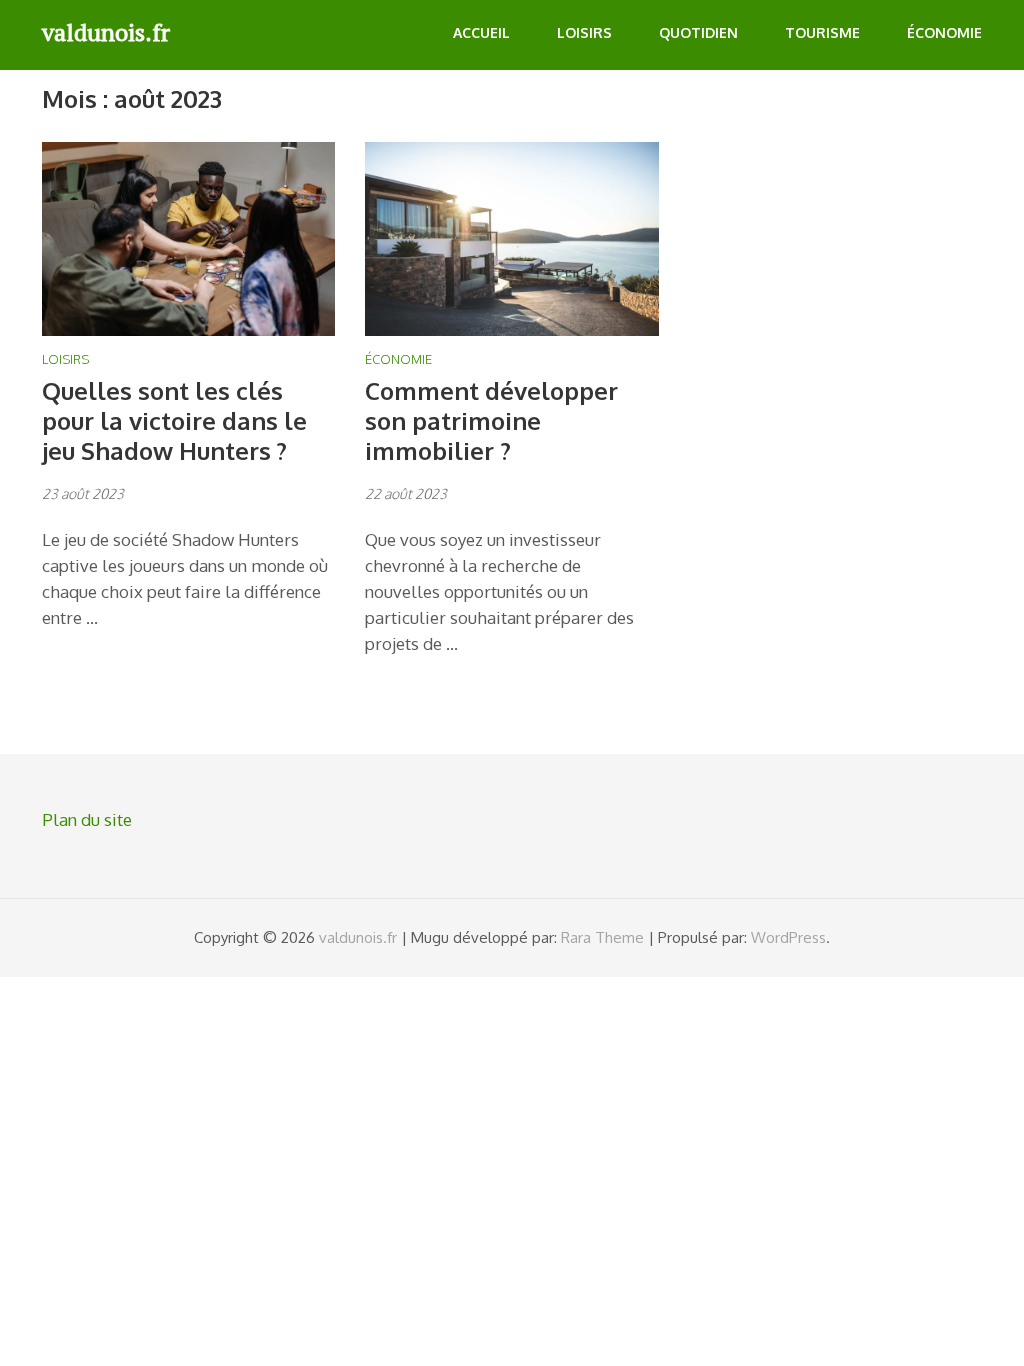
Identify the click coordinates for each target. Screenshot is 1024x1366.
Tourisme (822, 32)
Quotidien (698, 32)
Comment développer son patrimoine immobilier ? (491, 420)
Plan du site (87, 819)
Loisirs (584, 32)
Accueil (481, 32)
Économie (944, 32)
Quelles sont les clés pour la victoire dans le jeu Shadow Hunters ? (174, 420)
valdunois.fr (106, 32)
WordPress (788, 937)
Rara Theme (602, 937)
